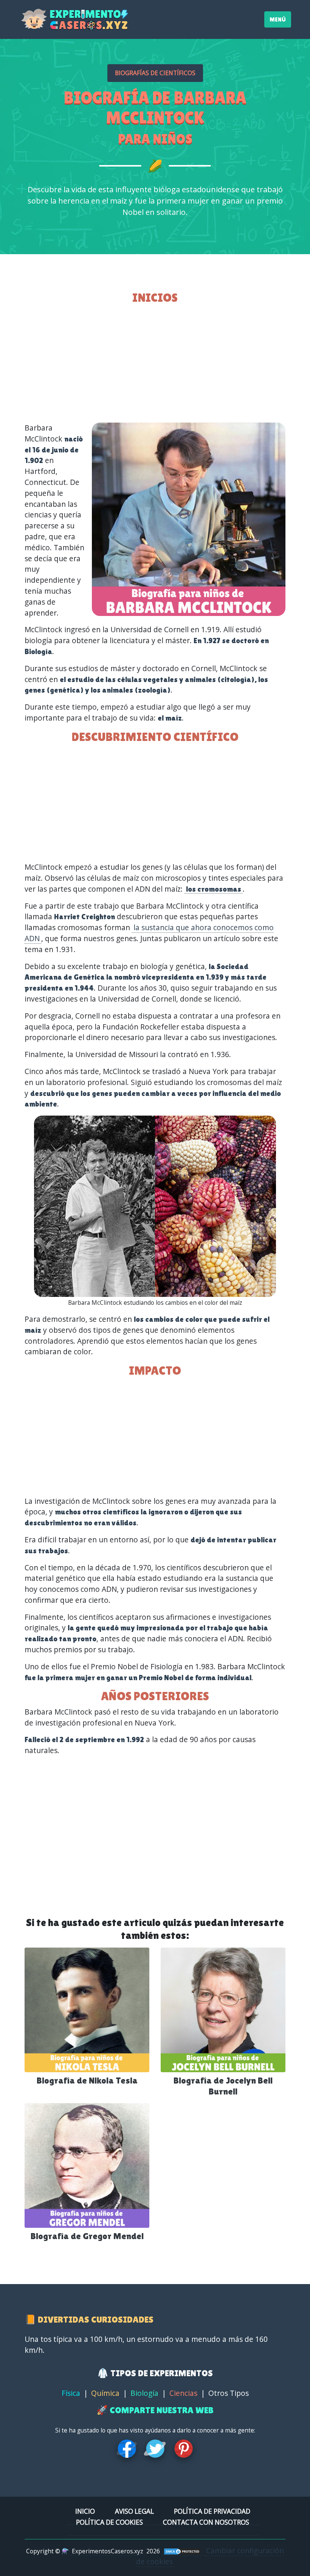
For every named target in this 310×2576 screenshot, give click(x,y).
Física (71, 2393)
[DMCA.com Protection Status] (182, 2551)
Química (105, 2393)
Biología (144, 2393)
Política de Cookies (109, 2522)
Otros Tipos (229, 2393)
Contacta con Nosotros (206, 2522)
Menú (278, 19)
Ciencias (183, 2393)
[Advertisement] (155, 364)
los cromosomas (214, 889)
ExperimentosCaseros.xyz (108, 2551)
